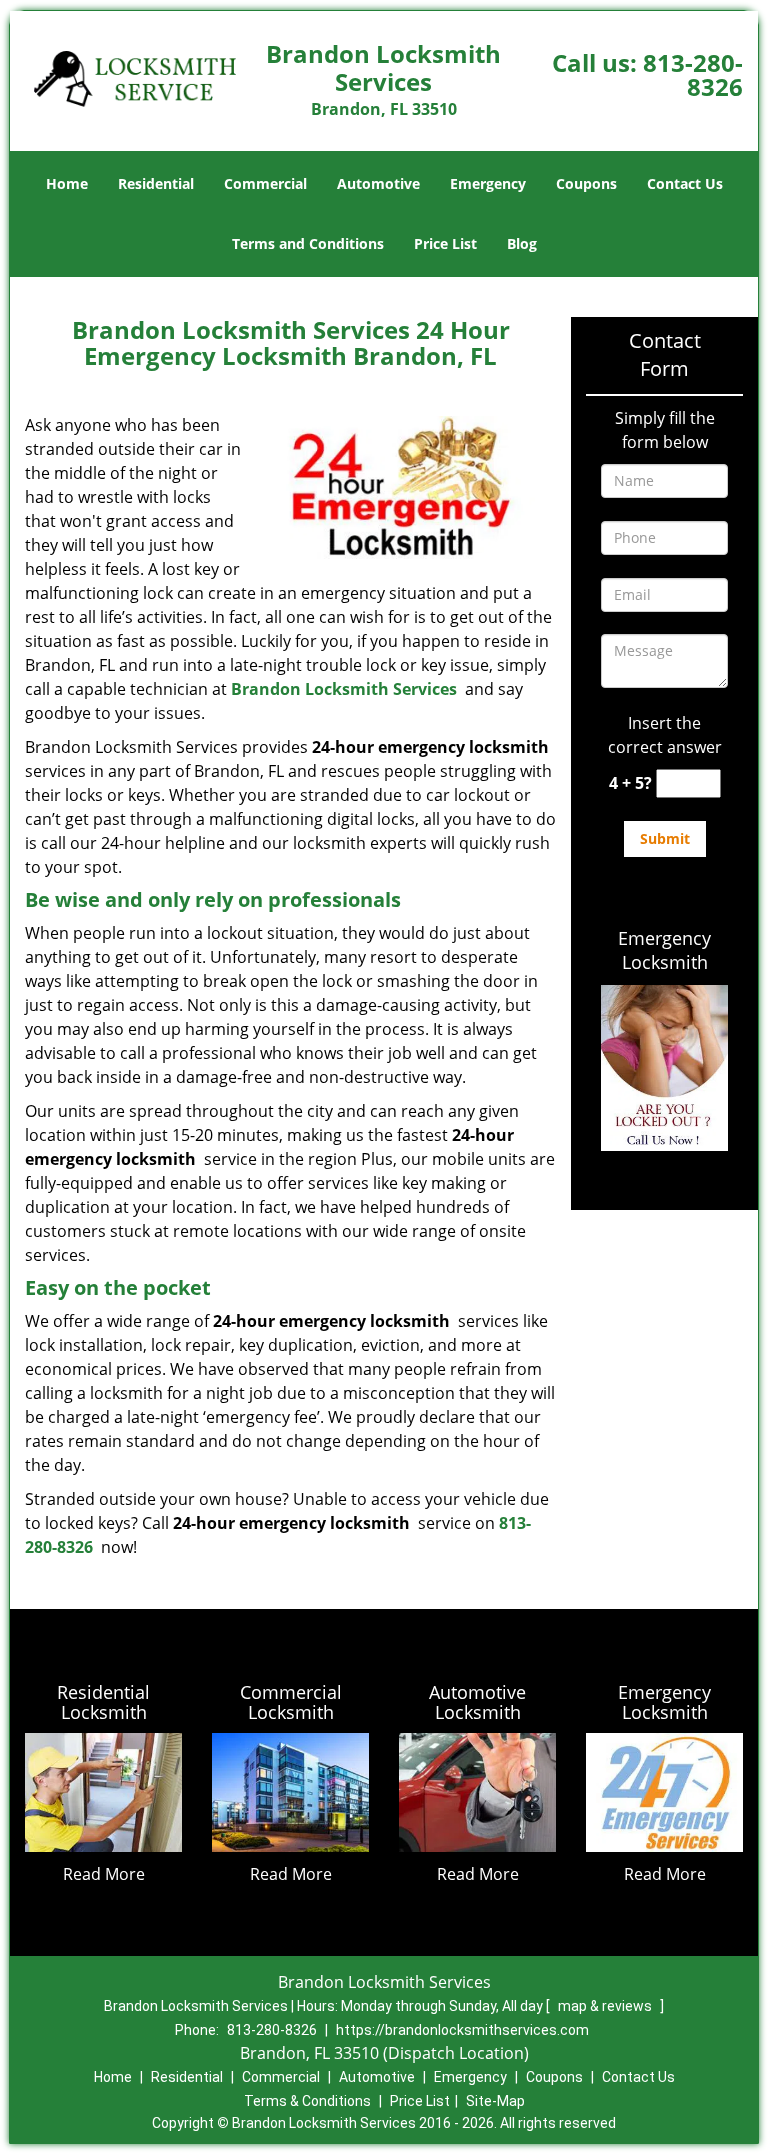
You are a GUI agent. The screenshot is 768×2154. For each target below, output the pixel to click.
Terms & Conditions (307, 2101)
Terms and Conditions (308, 243)
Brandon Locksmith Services (344, 689)
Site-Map (495, 2101)
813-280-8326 (693, 74)
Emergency (488, 183)
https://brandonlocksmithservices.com (462, 2030)
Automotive (378, 183)
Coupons (586, 183)
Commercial (265, 183)
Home (67, 183)
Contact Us (685, 183)
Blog (522, 243)
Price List (445, 243)
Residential (156, 183)
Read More (104, 1874)
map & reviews (606, 2006)
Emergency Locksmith (664, 950)
